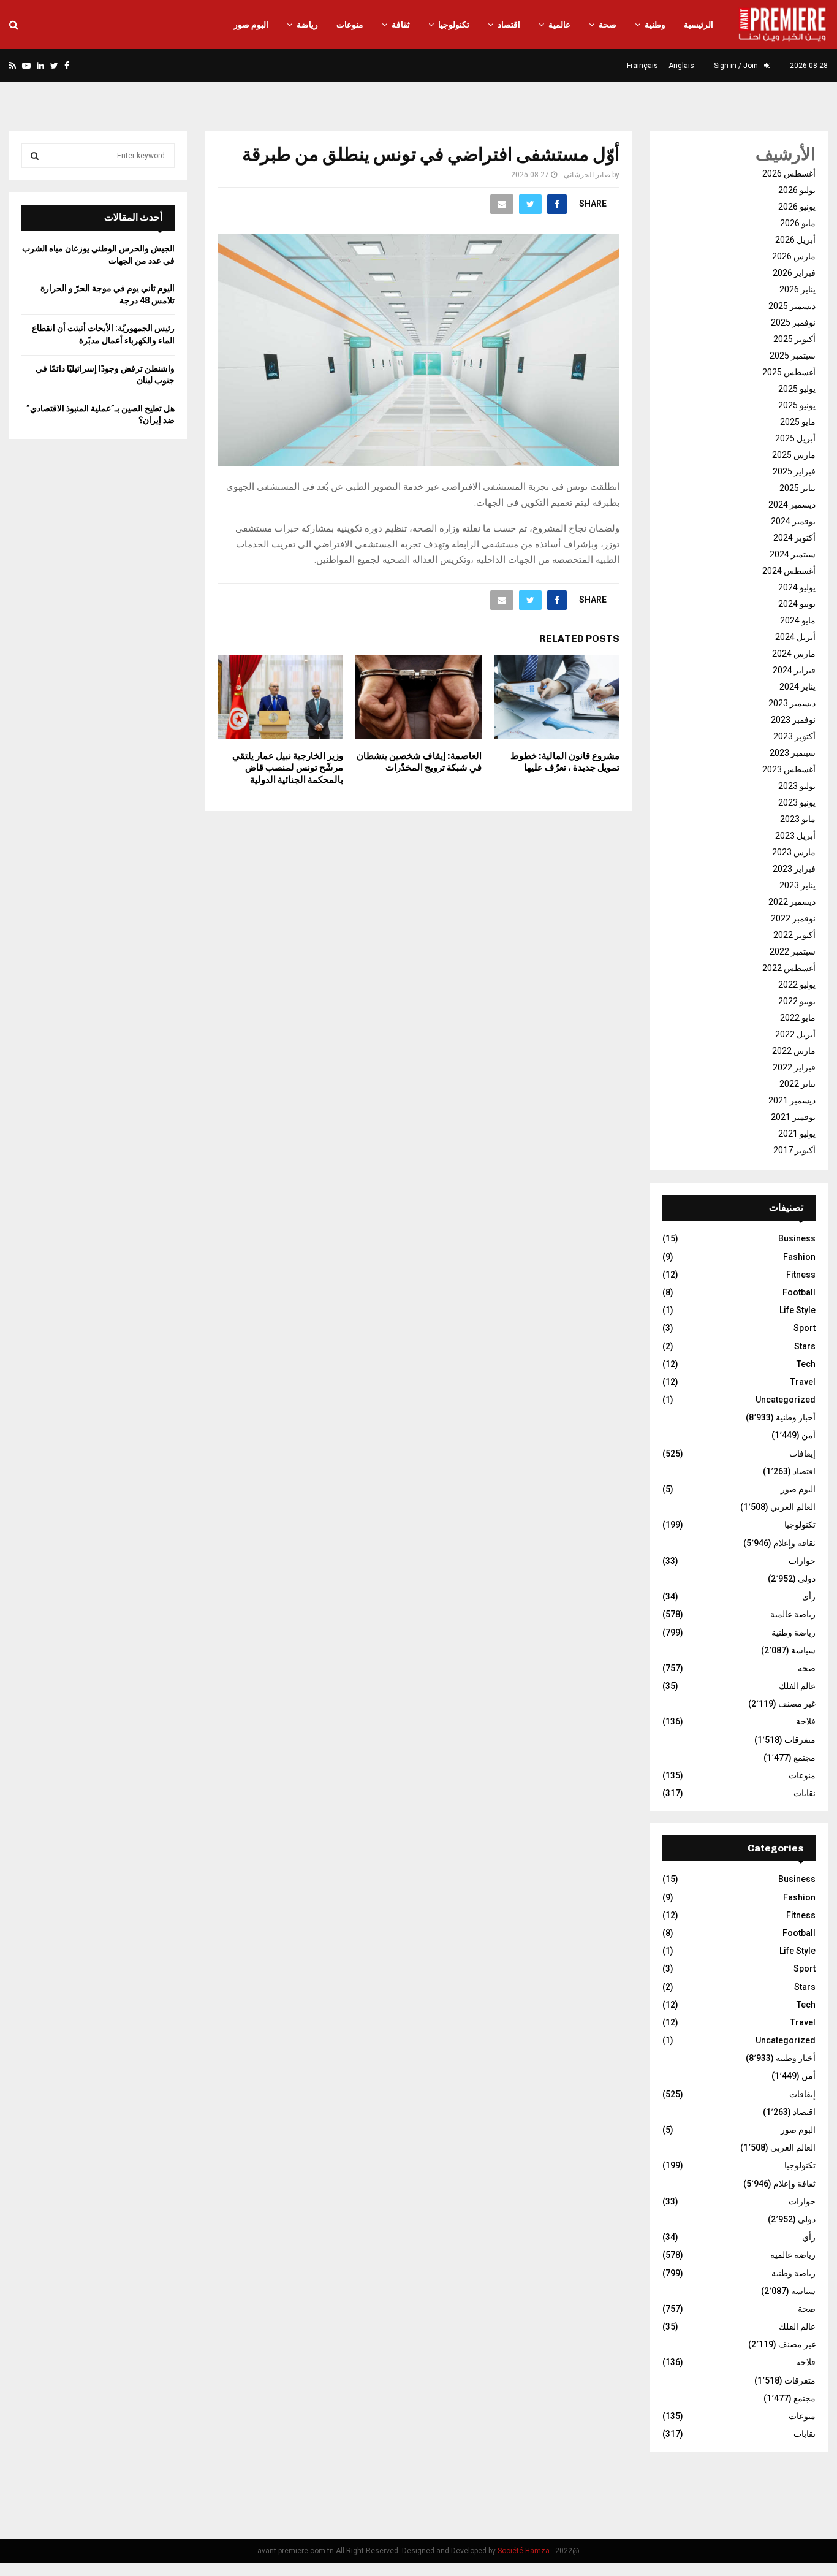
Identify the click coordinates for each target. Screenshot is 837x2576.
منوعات (350, 25)
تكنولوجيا (454, 25)
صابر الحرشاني (587, 175)
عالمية (559, 25)
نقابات (805, 1793)
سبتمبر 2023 (793, 753)
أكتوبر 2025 (794, 339)
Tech (806, 1364)
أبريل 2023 (795, 836)
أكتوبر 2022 (794, 935)
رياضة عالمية (793, 1614)
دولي (807, 1579)
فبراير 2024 (794, 670)
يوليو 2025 (797, 389)
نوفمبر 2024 (793, 521)
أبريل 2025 (795, 438)
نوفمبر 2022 (793, 918)
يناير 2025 (797, 488)
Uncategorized (786, 1400)
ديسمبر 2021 (792, 1100)
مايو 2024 (798, 620)
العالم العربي (793, 1507)
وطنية (655, 25)
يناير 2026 (797, 289)
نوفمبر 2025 (793, 322)
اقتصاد (509, 25)
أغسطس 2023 (789, 769)
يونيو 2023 (797, 802)
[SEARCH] (35, 156)
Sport (805, 1328)
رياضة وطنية (793, 1633)
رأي (809, 1596)
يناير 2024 (797, 687)
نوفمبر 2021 (793, 1117)
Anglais (681, 66)
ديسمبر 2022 (792, 902)
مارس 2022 (794, 1051)
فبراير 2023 (794, 869)
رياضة (307, 25)
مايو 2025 (798, 422)
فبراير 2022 (794, 1067)
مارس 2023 (794, 852)
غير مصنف (797, 1704)
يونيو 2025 (797, 405)
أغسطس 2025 (789, 372)
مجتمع (805, 1758)
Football (799, 1292)
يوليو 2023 (797, 786)
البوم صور (251, 25)
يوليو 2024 (797, 587)
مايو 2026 (798, 223)
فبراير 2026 (794, 273)
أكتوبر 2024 (794, 538)
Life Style (797, 1310)
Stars (805, 1346)
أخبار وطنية (796, 1417)
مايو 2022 (798, 1018)
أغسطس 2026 (789, 173)
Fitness (801, 1275)
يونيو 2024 (797, 604)
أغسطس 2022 (789, 968)
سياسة (803, 1650)
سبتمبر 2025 (793, 356)
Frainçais (642, 66)
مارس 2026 (794, 256)
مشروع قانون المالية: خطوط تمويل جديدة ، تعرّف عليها (565, 762)
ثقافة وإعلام (794, 1543)
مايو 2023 (798, 819)
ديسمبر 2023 (792, 703)
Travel (803, 1382)
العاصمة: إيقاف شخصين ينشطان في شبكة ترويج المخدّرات (419, 762)
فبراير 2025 (794, 471)
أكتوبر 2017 (794, 1150)
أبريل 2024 (795, 637)
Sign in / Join (737, 66)
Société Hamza (524, 2551)
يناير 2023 (797, 885)
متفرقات (800, 1740)
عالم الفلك (797, 1686)
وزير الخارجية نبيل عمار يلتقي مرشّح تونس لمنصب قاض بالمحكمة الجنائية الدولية (288, 768)
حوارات (802, 1561)
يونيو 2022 (797, 1001)
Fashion (799, 1257)
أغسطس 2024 (789, 571)
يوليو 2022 (797, 985)
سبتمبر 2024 (793, 554)
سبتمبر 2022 (793, 951)
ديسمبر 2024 (792, 505)
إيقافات (802, 1454)
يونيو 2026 (797, 207)
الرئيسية (699, 25)
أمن (809, 1435)
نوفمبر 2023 (793, 720)
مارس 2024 (794, 654)
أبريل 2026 (795, 240)
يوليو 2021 (797, 1134)
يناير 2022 (797, 1084)
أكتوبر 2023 (794, 736)
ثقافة (401, 25)
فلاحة (806, 1721)
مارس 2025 (794, 455)
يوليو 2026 (797, 190)
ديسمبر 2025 (792, 306)
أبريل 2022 (795, 1034)
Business (797, 1238)
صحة (608, 25)
